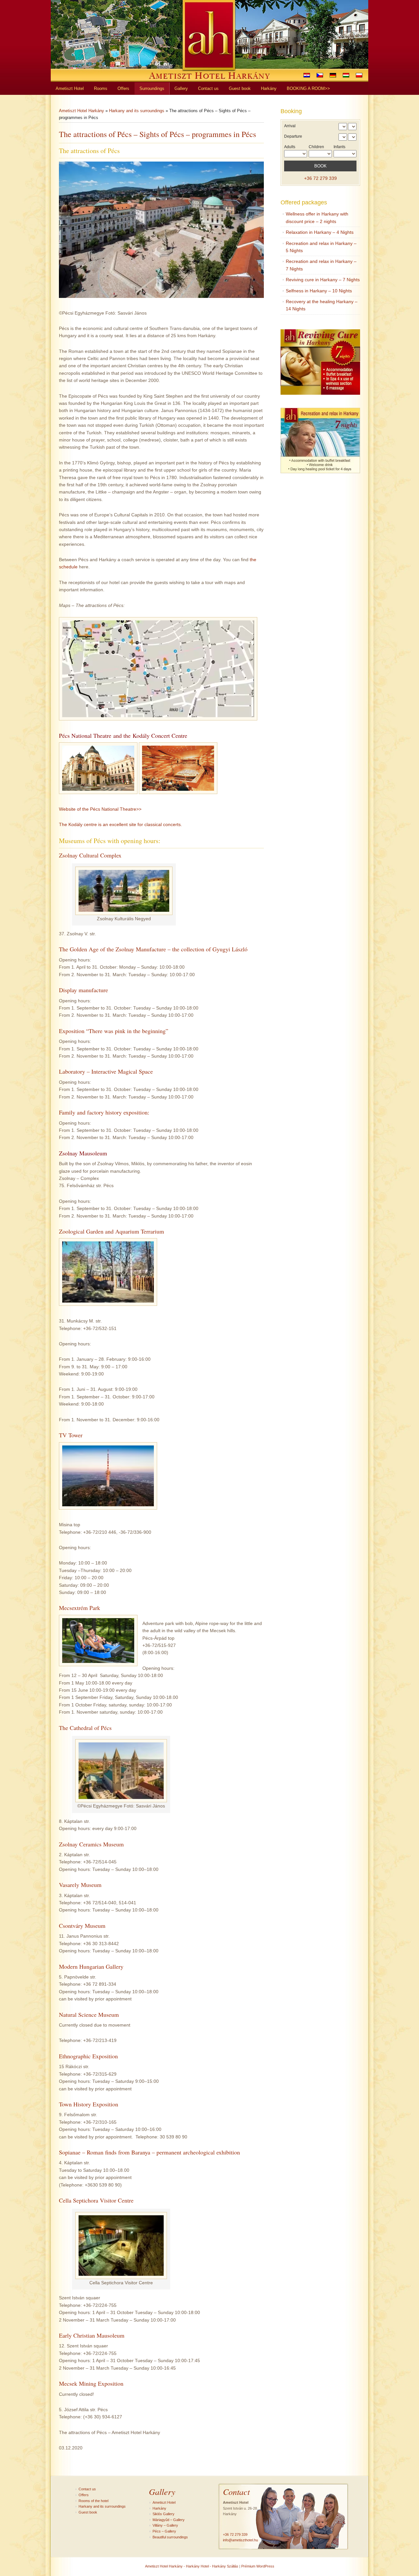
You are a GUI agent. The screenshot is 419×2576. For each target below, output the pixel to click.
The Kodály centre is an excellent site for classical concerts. (120, 824)
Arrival (290, 126)
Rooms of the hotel (93, 2501)
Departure (293, 136)
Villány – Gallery (165, 2525)
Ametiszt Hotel (164, 2502)
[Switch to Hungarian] (346, 75)
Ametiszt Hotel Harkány (82, 111)
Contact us (87, 2489)
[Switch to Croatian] (307, 75)
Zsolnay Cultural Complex (90, 855)
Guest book (88, 2512)
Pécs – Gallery (164, 2531)
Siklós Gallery (164, 2514)
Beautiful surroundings (170, 2537)
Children (316, 147)
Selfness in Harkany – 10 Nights (319, 291)
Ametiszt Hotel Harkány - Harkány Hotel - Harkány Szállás (192, 2566)
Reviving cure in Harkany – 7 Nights (323, 280)
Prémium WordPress (258, 2566)
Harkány (159, 2508)
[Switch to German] (333, 75)
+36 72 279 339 (320, 178)
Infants (339, 147)
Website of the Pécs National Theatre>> (100, 809)
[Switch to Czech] (320, 75)
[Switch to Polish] (359, 75)
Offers (84, 2495)
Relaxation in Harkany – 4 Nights (320, 232)
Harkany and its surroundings (137, 111)
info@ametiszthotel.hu (240, 2540)
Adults (290, 147)
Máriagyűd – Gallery (169, 2520)
